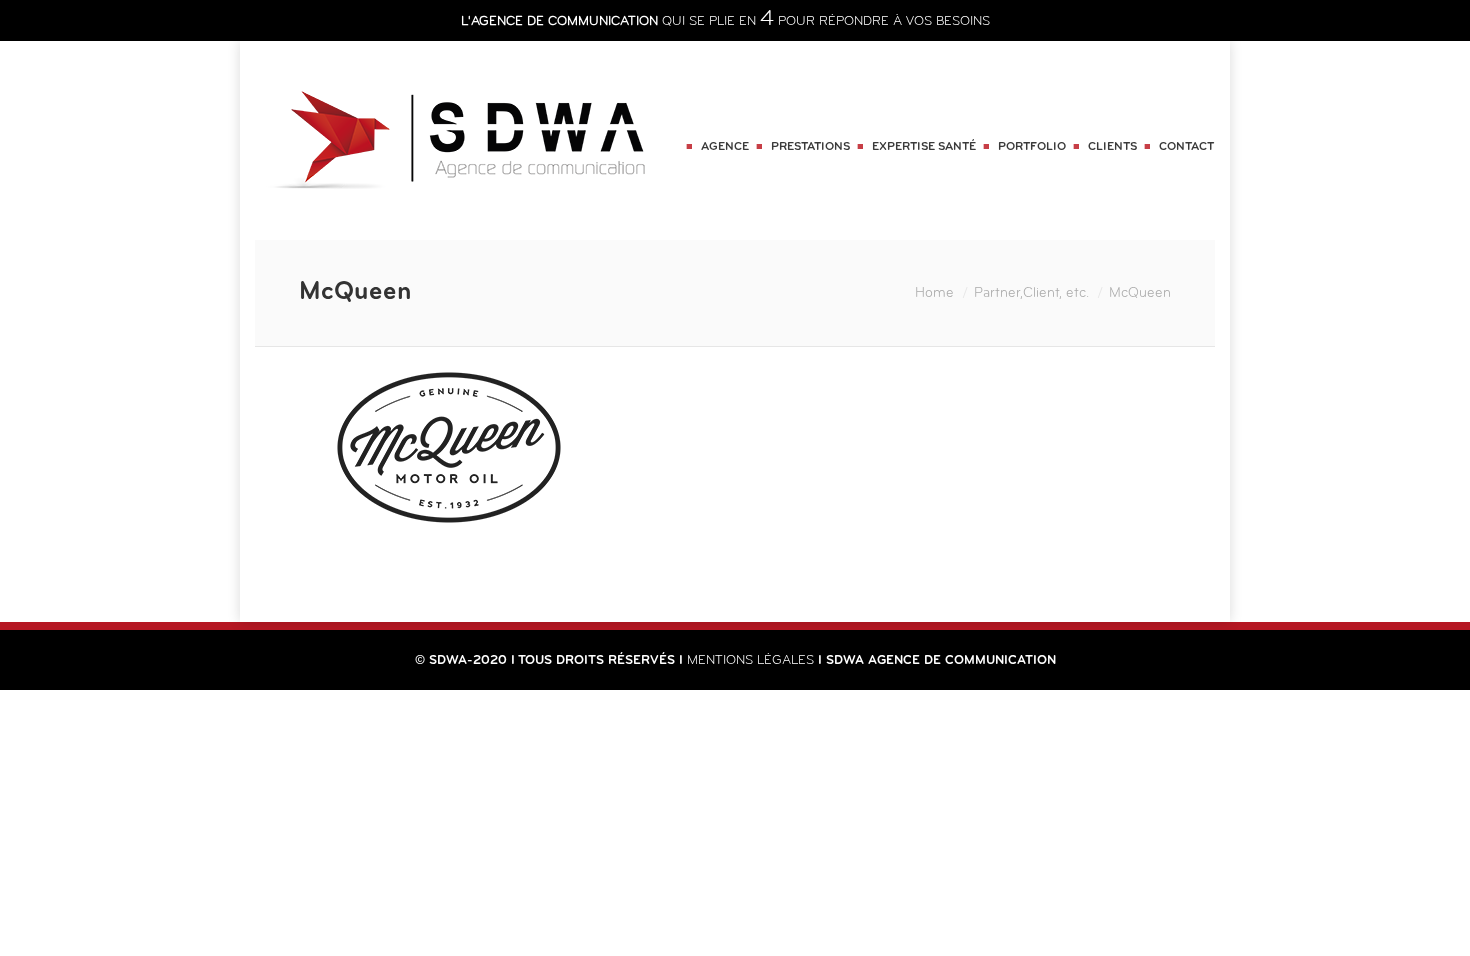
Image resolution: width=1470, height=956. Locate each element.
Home (934, 293)
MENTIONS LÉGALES (750, 660)
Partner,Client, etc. (1031, 293)
